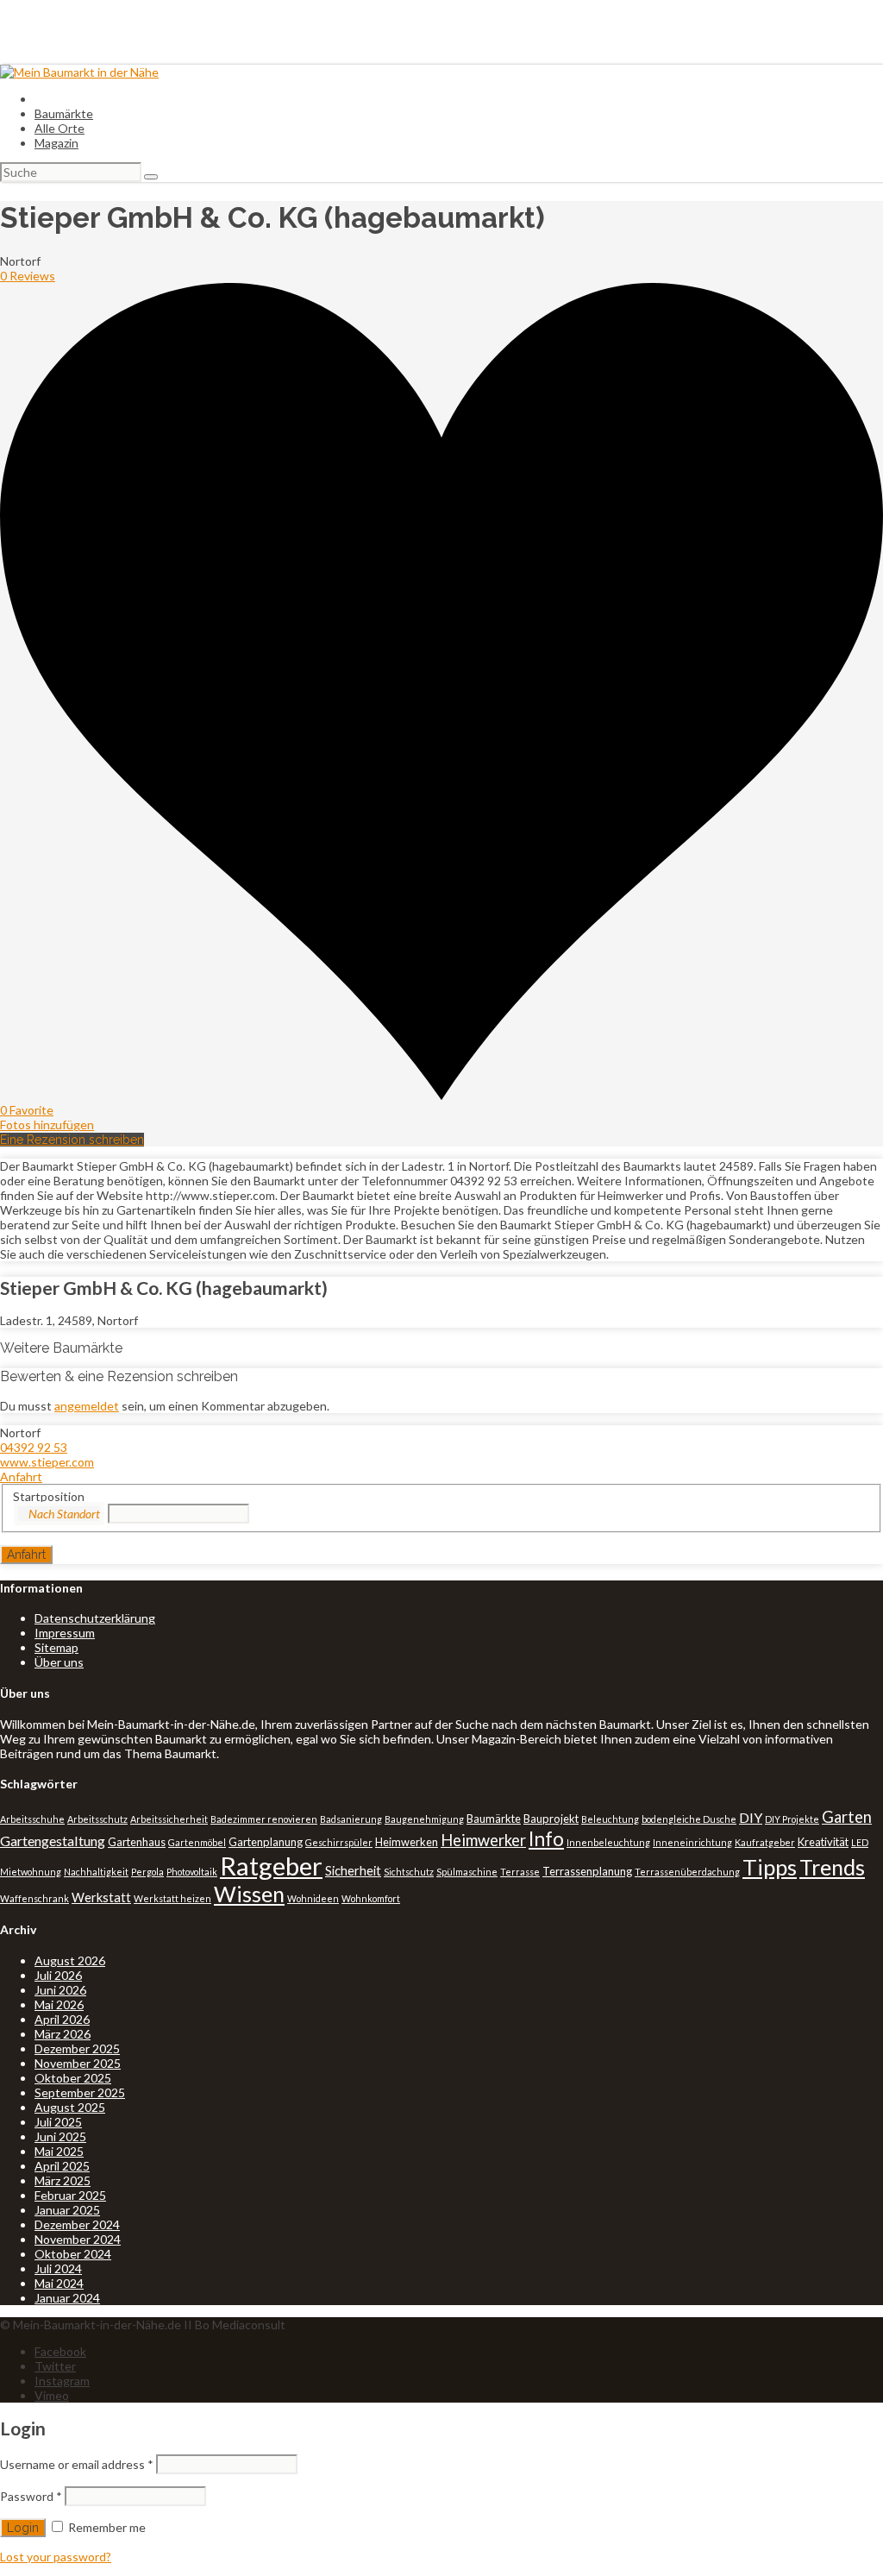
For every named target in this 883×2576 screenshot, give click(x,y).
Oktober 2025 (73, 2078)
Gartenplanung (266, 1842)
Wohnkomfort (371, 1898)
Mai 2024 (59, 2283)
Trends (832, 1867)
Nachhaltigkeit (96, 1872)
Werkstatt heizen (172, 1898)
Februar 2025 (70, 2195)
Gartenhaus (137, 1842)
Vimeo (52, 2395)
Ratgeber (271, 1866)
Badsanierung (351, 1819)
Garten (847, 1817)
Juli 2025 (58, 2122)
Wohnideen (313, 1898)
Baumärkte (64, 113)
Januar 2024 (67, 2298)
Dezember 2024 (77, 2224)
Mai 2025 (59, 2151)
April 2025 (62, 2166)
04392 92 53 (34, 1447)
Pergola (147, 1872)
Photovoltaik (192, 1872)
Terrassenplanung (587, 1871)
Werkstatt (101, 1897)
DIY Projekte (792, 1819)
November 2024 (78, 2239)
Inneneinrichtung (692, 1842)
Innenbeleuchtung (608, 1842)
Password (31, 2496)
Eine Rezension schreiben (72, 1140)
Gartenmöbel (197, 1842)
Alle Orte (59, 128)
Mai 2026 (59, 2004)
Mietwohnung (31, 1872)
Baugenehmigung (424, 1819)
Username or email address (77, 2464)
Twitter (55, 2366)
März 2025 (63, 2180)
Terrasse (520, 1872)
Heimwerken (407, 1842)
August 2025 (70, 2107)
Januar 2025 (67, 2210)
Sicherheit (353, 1871)
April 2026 (62, 2019)
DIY (751, 1817)
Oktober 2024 (73, 2254)
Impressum (65, 1633)
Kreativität (823, 1842)
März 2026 (63, 2034)
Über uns (59, 1662)
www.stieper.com (47, 1462)
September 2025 (80, 2092)
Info (546, 1838)
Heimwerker (483, 1840)
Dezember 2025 (77, 2048)
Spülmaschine (467, 1872)
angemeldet (87, 1406)
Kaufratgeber (765, 1842)
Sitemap (56, 1647)
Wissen (249, 1894)
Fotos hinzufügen (47, 1125)
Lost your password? (56, 2557)
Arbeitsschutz (97, 1819)
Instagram (62, 2381)
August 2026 (70, 1960)
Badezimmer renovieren (264, 1819)
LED (860, 1842)
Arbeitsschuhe (32, 1819)
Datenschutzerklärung (95, 1618)
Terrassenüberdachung (687, 1872)
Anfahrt (21, 1476)
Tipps (770, 1867)
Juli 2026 (58, 1975)
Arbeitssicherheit (169, 1819)
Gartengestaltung (53, 1841)
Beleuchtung (610, 1819)
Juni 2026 (60, 1990)
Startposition (49, 1496)
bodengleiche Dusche (689, 1819)
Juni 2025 (60, 2136)
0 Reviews (28, 276)
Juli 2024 (58, 2268)
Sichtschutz (409, 1872)
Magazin (56, 143)
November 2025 (78, 2063)
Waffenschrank (34, 1898)
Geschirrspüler (339, 1842)
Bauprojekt (551, 1819)
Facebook (60, 2351)
